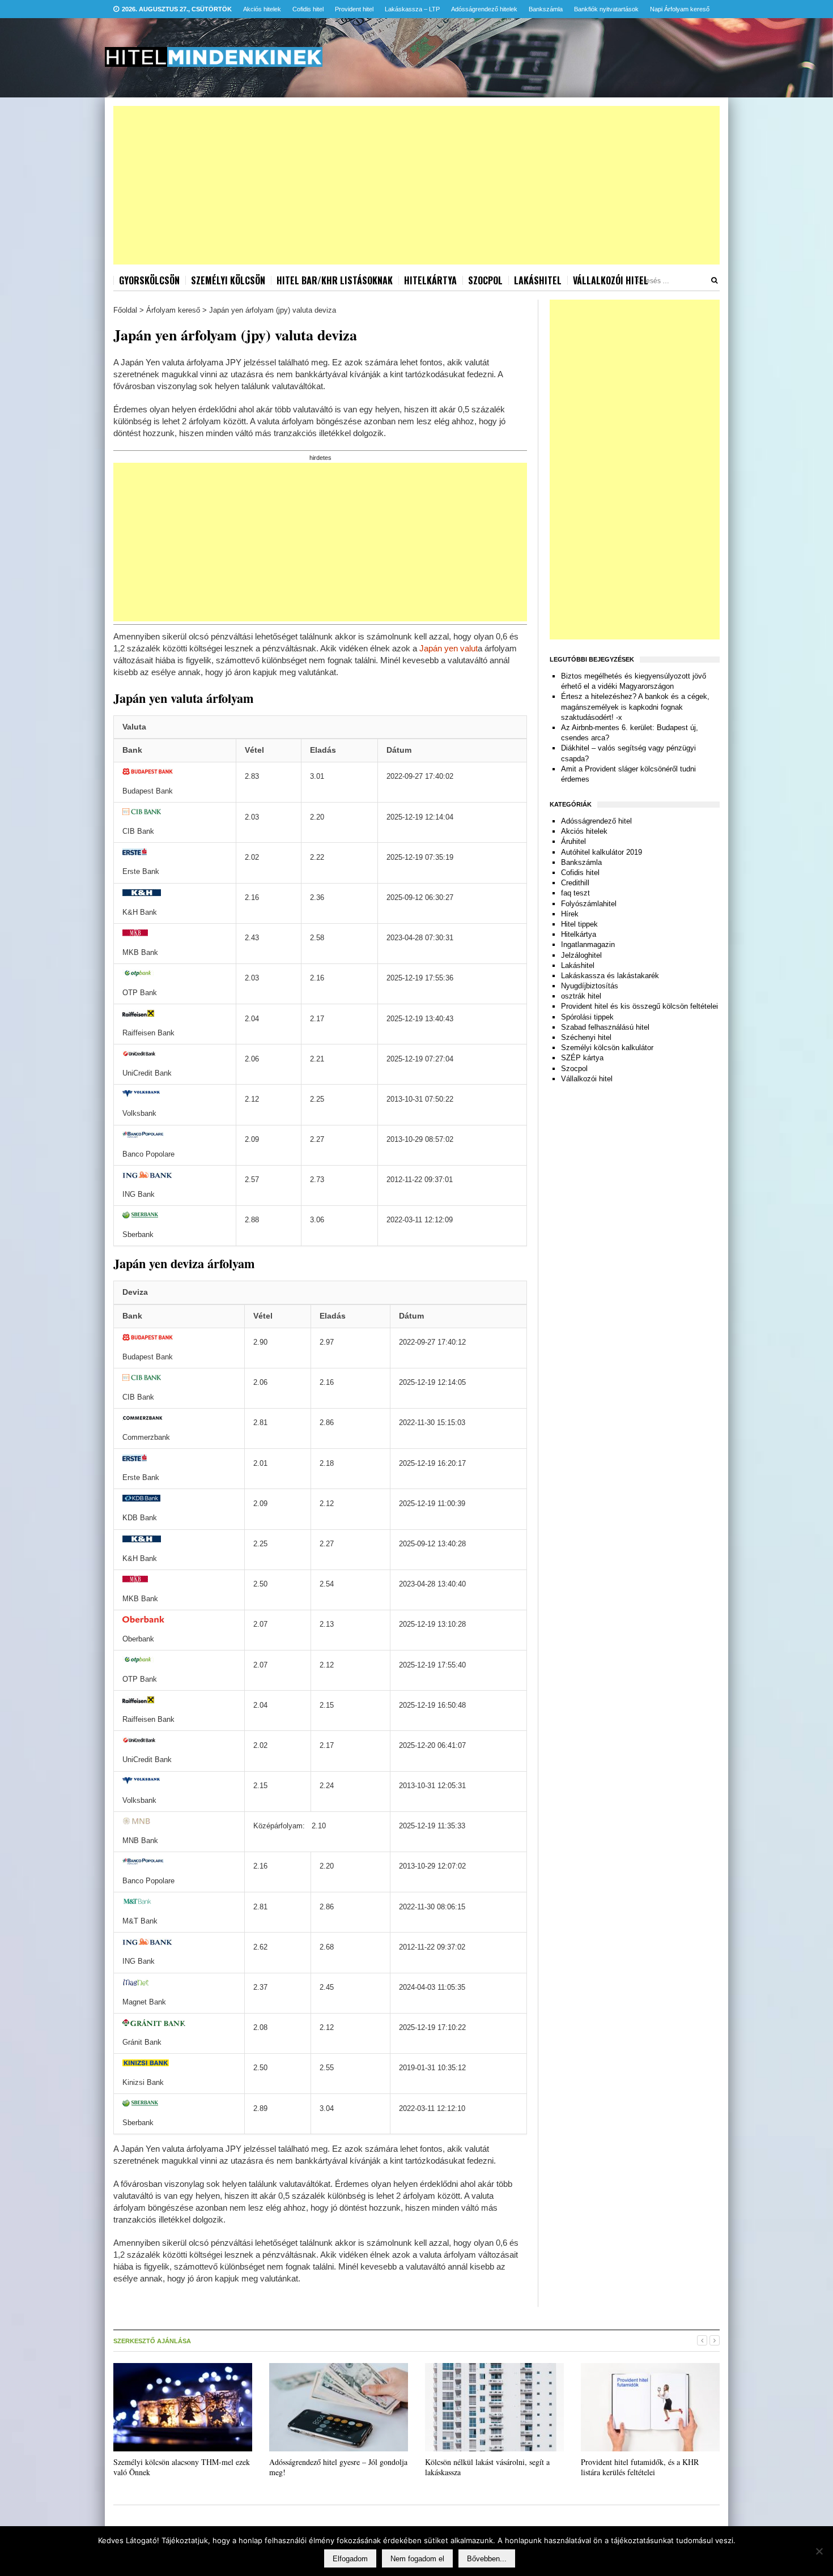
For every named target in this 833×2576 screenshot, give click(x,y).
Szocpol (485, 280)
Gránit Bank (142, 2042)
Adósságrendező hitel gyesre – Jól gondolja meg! (338, 2467)
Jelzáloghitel (581, 955)
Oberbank (138, 1639)
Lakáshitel (538, 280)
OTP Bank (140, 993)
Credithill (575, 883)
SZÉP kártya (582, 1058)
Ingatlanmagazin (588, 944)
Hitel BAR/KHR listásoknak (335, 280)
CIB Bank (138, 831)
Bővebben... (487, 2559)
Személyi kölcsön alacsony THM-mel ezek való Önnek (182, 2467)
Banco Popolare (148, 1154)
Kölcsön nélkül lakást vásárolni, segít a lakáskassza (487, 2467)
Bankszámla (546, 9)
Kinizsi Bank (143, 2082)
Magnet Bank (144, 2002)
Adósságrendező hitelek (484, 9)
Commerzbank (146, 1437)
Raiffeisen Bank (148, 1033)
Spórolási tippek (587, 1017)
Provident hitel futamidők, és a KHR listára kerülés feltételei (640, 2467)
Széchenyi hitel (586, 1037)
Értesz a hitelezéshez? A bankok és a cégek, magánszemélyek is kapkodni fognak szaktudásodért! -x (635, 707)
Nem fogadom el (417, 2559)
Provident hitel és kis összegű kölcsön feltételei (639, 1006)
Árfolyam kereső (173, 310)
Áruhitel (573, 841)
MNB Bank (140, 1841)
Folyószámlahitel (589, 904)
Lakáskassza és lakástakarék (610, 976)
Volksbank (139, 1113)
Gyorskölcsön (149, 280)
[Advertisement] (416, 185)
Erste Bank (141, 871)
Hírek (570, 914)
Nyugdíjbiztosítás (590, 986)
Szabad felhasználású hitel (605, 1027)
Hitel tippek (579, 924)
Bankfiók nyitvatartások (606, 9)
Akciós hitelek (262, 9)
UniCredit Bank (147, 1073)
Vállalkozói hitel (611, 280)
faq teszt (575, 893)
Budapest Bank (148, 791)
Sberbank (138, 1234)
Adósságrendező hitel (596, 821)
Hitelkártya (430, 280)
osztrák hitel (581, 996)
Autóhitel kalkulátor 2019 (602, 852)
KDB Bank (140, 1518)
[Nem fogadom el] (819, 2551)
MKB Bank (140, 952)
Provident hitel (354, 9)
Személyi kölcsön (228, 280)
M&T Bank (140, 1921)
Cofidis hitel (308, 9)
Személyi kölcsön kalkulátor (607, 1048)
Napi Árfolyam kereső (680, 9)
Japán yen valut (449, 648)
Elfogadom (350, 2559)
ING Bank (139, 1194)
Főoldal (125, 310)
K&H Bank (140, 912)
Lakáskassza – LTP (412, 9)
